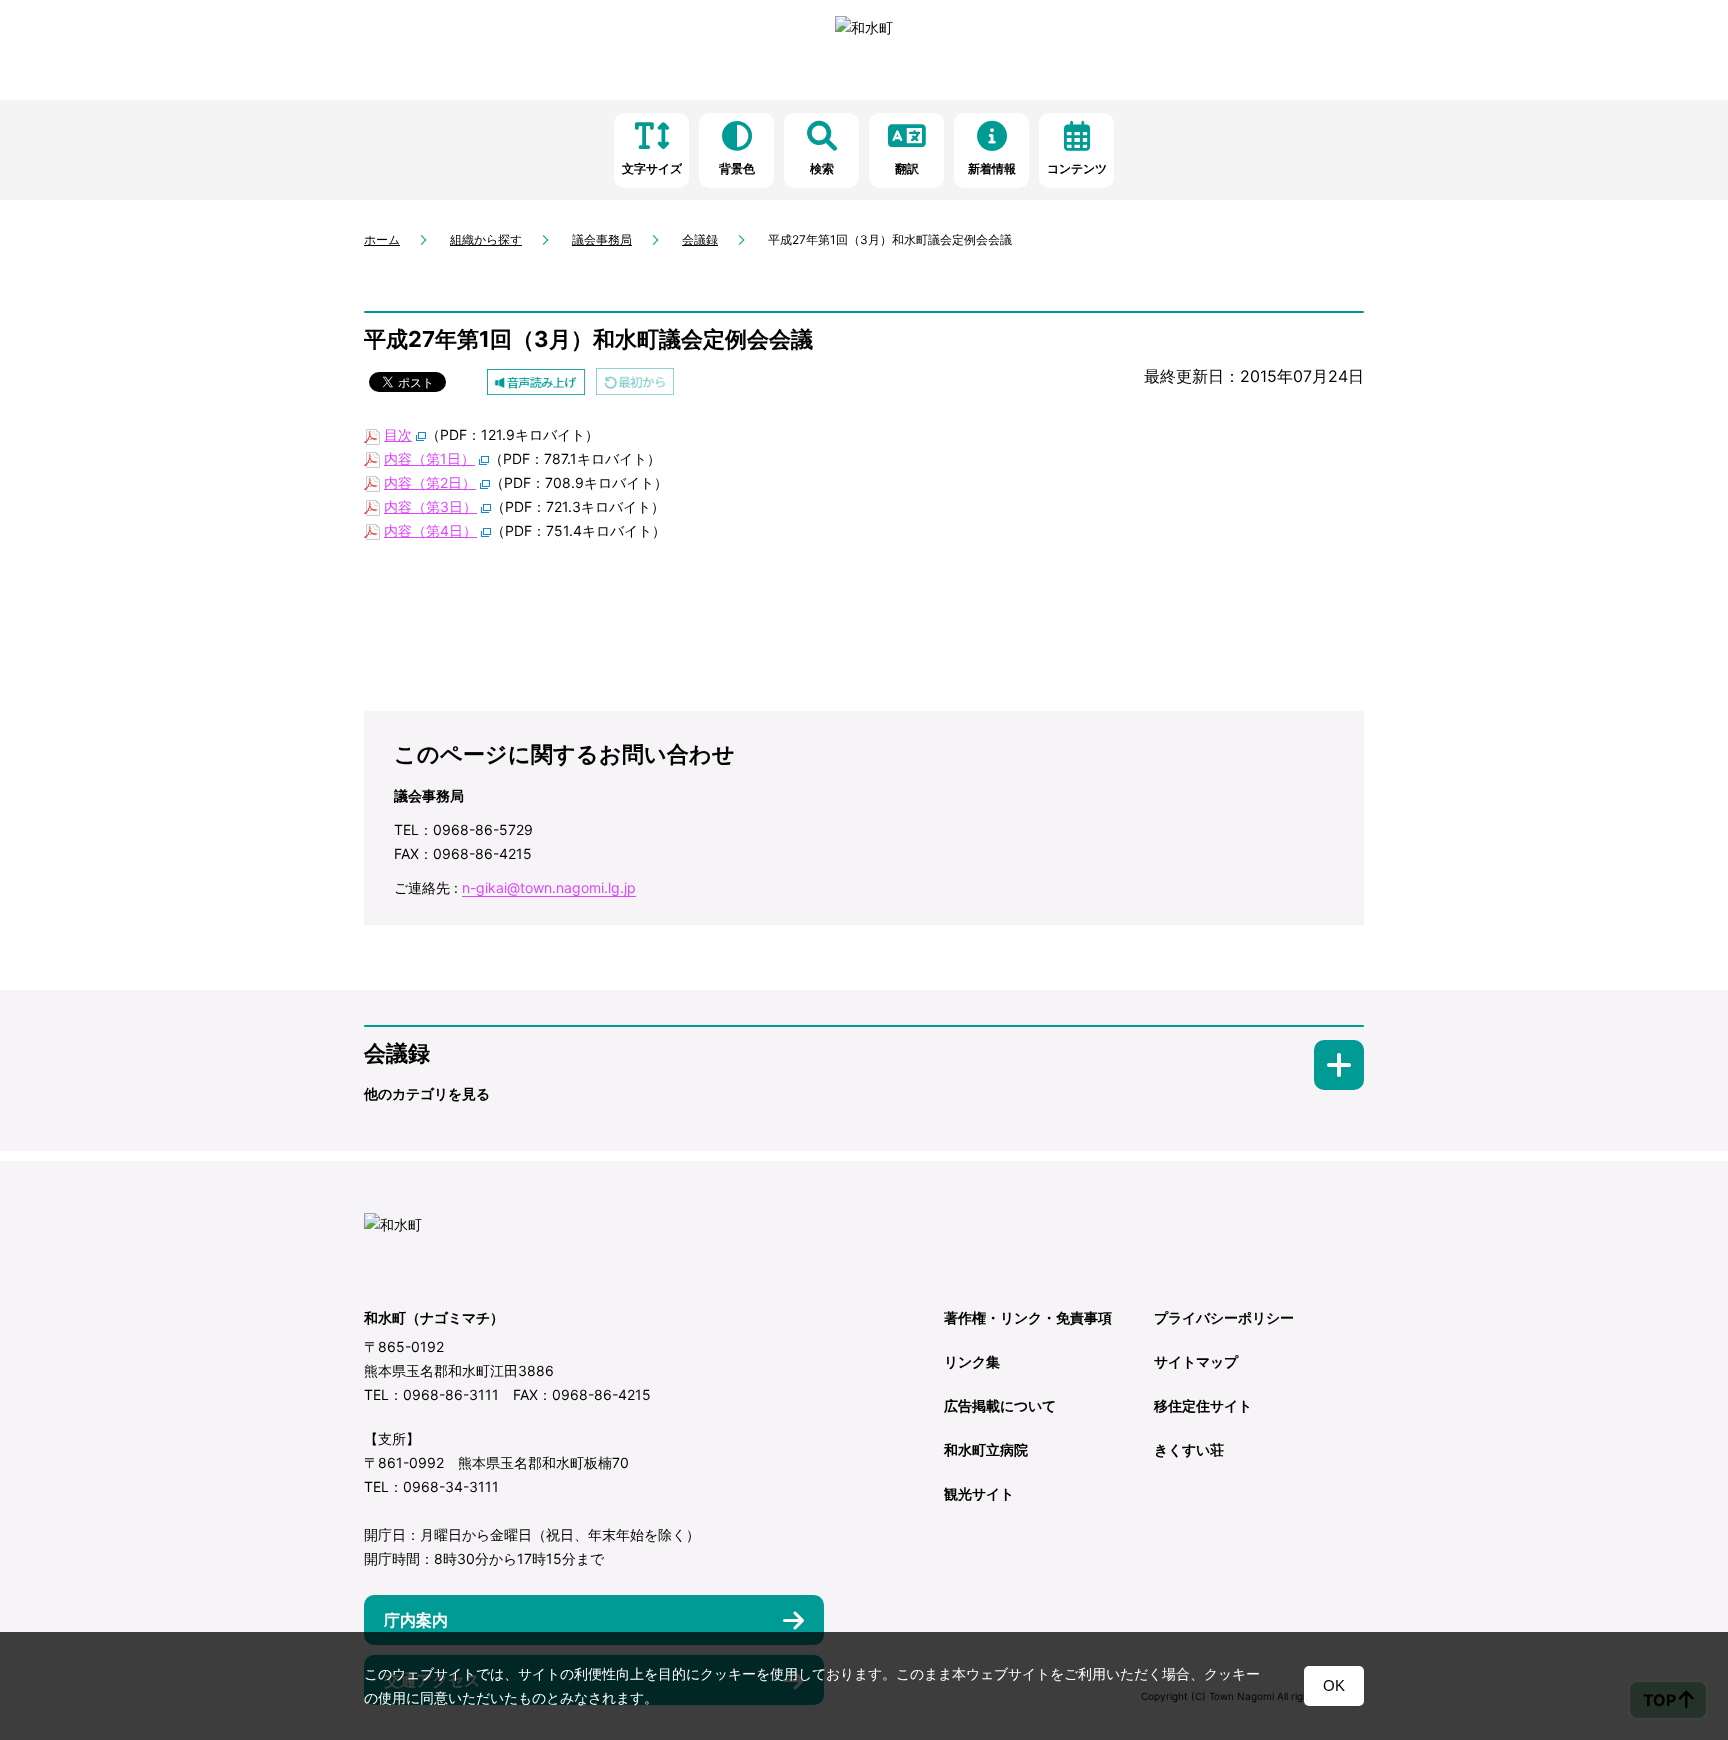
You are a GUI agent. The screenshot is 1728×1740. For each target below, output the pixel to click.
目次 (398, 434)
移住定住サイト (1203, 1405)
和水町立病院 (986, 1449)
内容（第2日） (430, 482)
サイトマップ (1196, 1361)
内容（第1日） (429, 458)
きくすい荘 (1189, 1449)
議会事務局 (602, 239)
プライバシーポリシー (1224, 1317)
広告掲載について (1000, 1405)
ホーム (382, 239)
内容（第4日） (430, 530)
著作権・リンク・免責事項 (1028, 1317)
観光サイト (979, 1493)
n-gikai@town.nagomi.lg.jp (549, 887)
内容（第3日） (430, 506)
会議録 (700, 239)
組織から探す (486, 239)
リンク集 (972, 1361)
